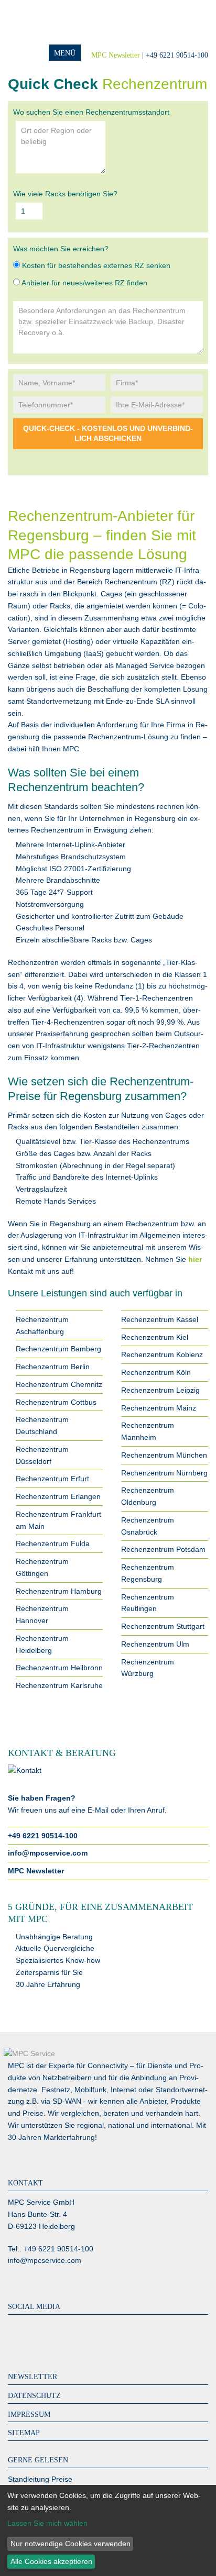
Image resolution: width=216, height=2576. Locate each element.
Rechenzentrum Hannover (42, 1614)
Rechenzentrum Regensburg (148, 1573)
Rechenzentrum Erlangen (58, 1496)
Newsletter (33, 2377)
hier (195, 1259)
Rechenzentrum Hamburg (59, 1591)
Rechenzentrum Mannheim (148, 1431)
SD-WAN (67, 2101)
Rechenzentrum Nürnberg (164, 1473)
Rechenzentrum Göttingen (42, 1567)
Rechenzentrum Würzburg (148, 1668)
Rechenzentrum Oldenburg (148, 1496)
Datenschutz (34, 2396)
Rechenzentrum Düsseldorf (42, 1455)
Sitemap (24, 2433)
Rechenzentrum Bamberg (58, 1349)
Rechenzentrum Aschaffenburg (42, 1325)
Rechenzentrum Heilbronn (59, 1668)
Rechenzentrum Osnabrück (148, 1526)
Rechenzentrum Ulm (155, 1644)
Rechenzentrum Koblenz (162, 1354)
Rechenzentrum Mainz (159, 1408)
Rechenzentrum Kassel (160, 1319)
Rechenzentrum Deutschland (42, 1425)
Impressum (29, 2414)
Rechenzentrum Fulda (53, 1544)
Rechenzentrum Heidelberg (42, 1644)
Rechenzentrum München (164, 1455)
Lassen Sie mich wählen (47, 2523)
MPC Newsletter (116, 55)
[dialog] (108, 2530)
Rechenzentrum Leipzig (160, 1390)
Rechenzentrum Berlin (53, 1367)
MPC (50, 22)
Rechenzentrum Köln (156, 1372)
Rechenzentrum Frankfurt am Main (58, 1520)
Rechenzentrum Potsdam (163, 1549)
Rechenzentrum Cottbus (56, 1402)
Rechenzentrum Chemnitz (59, 1384)
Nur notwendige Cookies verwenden (71, 2544)
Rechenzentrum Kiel (155, 1337)
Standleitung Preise (40, 2479)
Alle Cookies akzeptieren (51, 2561)
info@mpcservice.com (48, 1853)
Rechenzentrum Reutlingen (148, 1603)
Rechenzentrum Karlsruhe (59, 1685)
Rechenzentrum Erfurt (52, 1479)
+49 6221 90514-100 (43, 1836)
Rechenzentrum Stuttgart (163, 1626)
